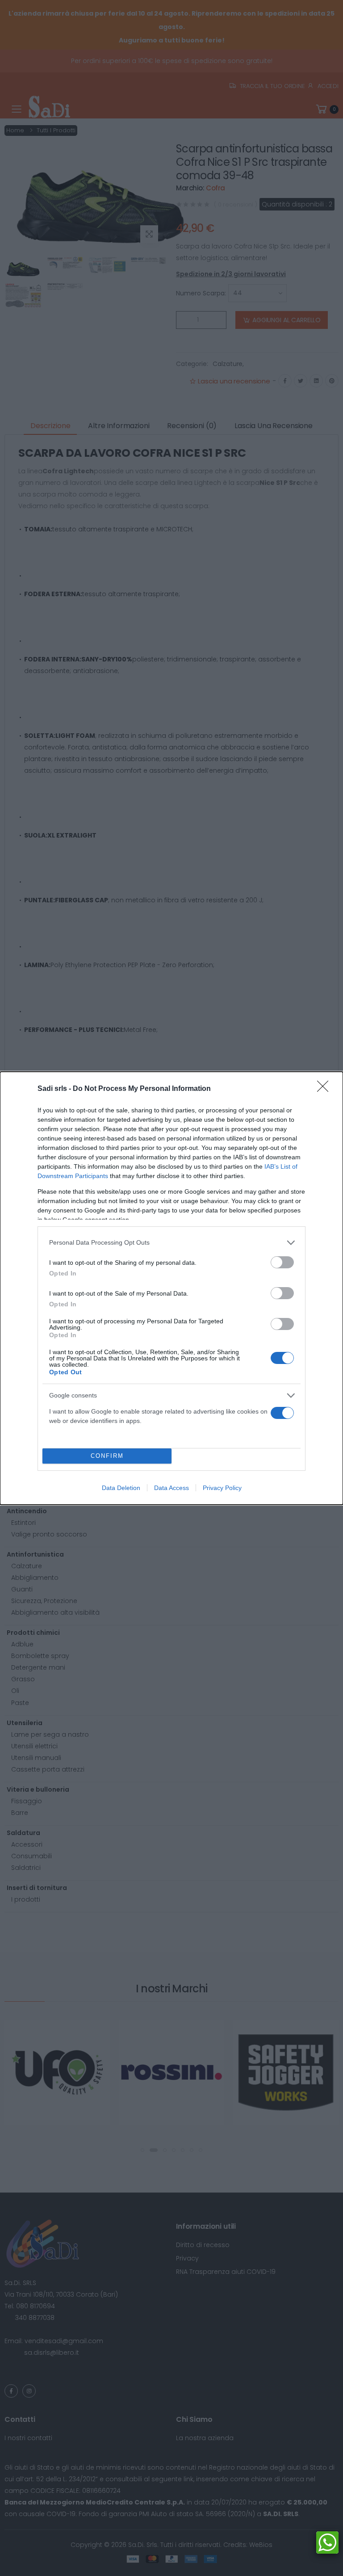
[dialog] (171, 1288)
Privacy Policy (222, 1488)
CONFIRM (107, 1456)
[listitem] (171, 1243)
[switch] (282, 1262)
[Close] (326, 1089)
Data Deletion (121, 1488)
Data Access (171, 1488)
